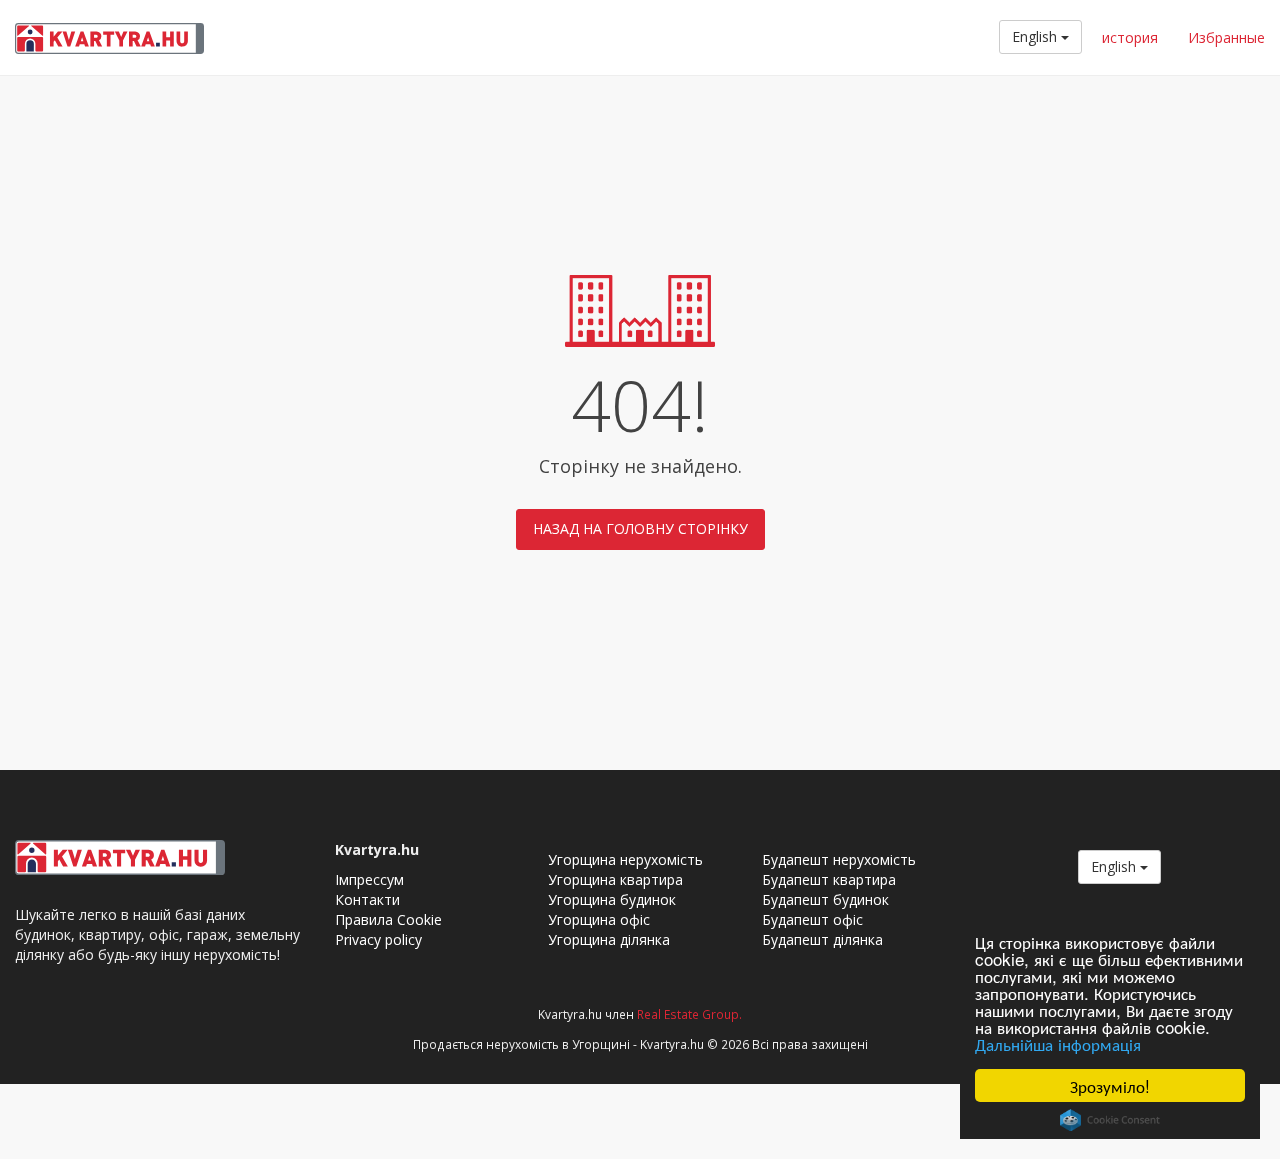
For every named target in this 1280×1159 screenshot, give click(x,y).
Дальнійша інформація (1058, 1043)
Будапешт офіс (812, 919)
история (1130, 37)
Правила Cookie (388, 919)
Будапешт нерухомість (839, 859)
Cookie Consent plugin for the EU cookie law (1110, 1120)
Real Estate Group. (689, 1014)
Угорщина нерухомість (625, 859)
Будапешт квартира (829, 879)
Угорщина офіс (599, 919)
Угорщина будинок (612, 899)
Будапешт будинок (825, 899)
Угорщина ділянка (609, 939)
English (1036, 36)
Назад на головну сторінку (640, 528)
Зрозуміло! (1110, 1085)
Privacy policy (378, 939)
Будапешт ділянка (822, 939)
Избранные (1226, 37)
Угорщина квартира (615, 879)
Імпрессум (369, 879)
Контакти (367, 899)
